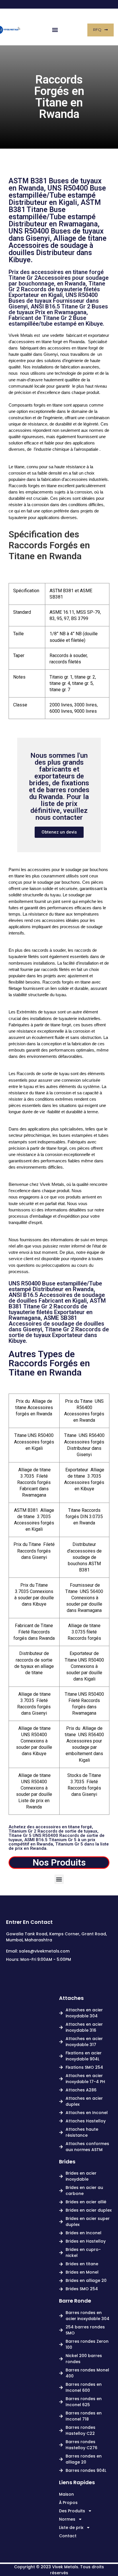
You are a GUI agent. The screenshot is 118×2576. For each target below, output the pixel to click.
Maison (66, 2494)
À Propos (68, 2503)
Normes (67, 2519)
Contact (68, 2536)
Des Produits (72, 2511)
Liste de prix (71, 2528)
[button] (55, 30)
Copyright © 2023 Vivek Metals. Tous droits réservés (59, 2570)
